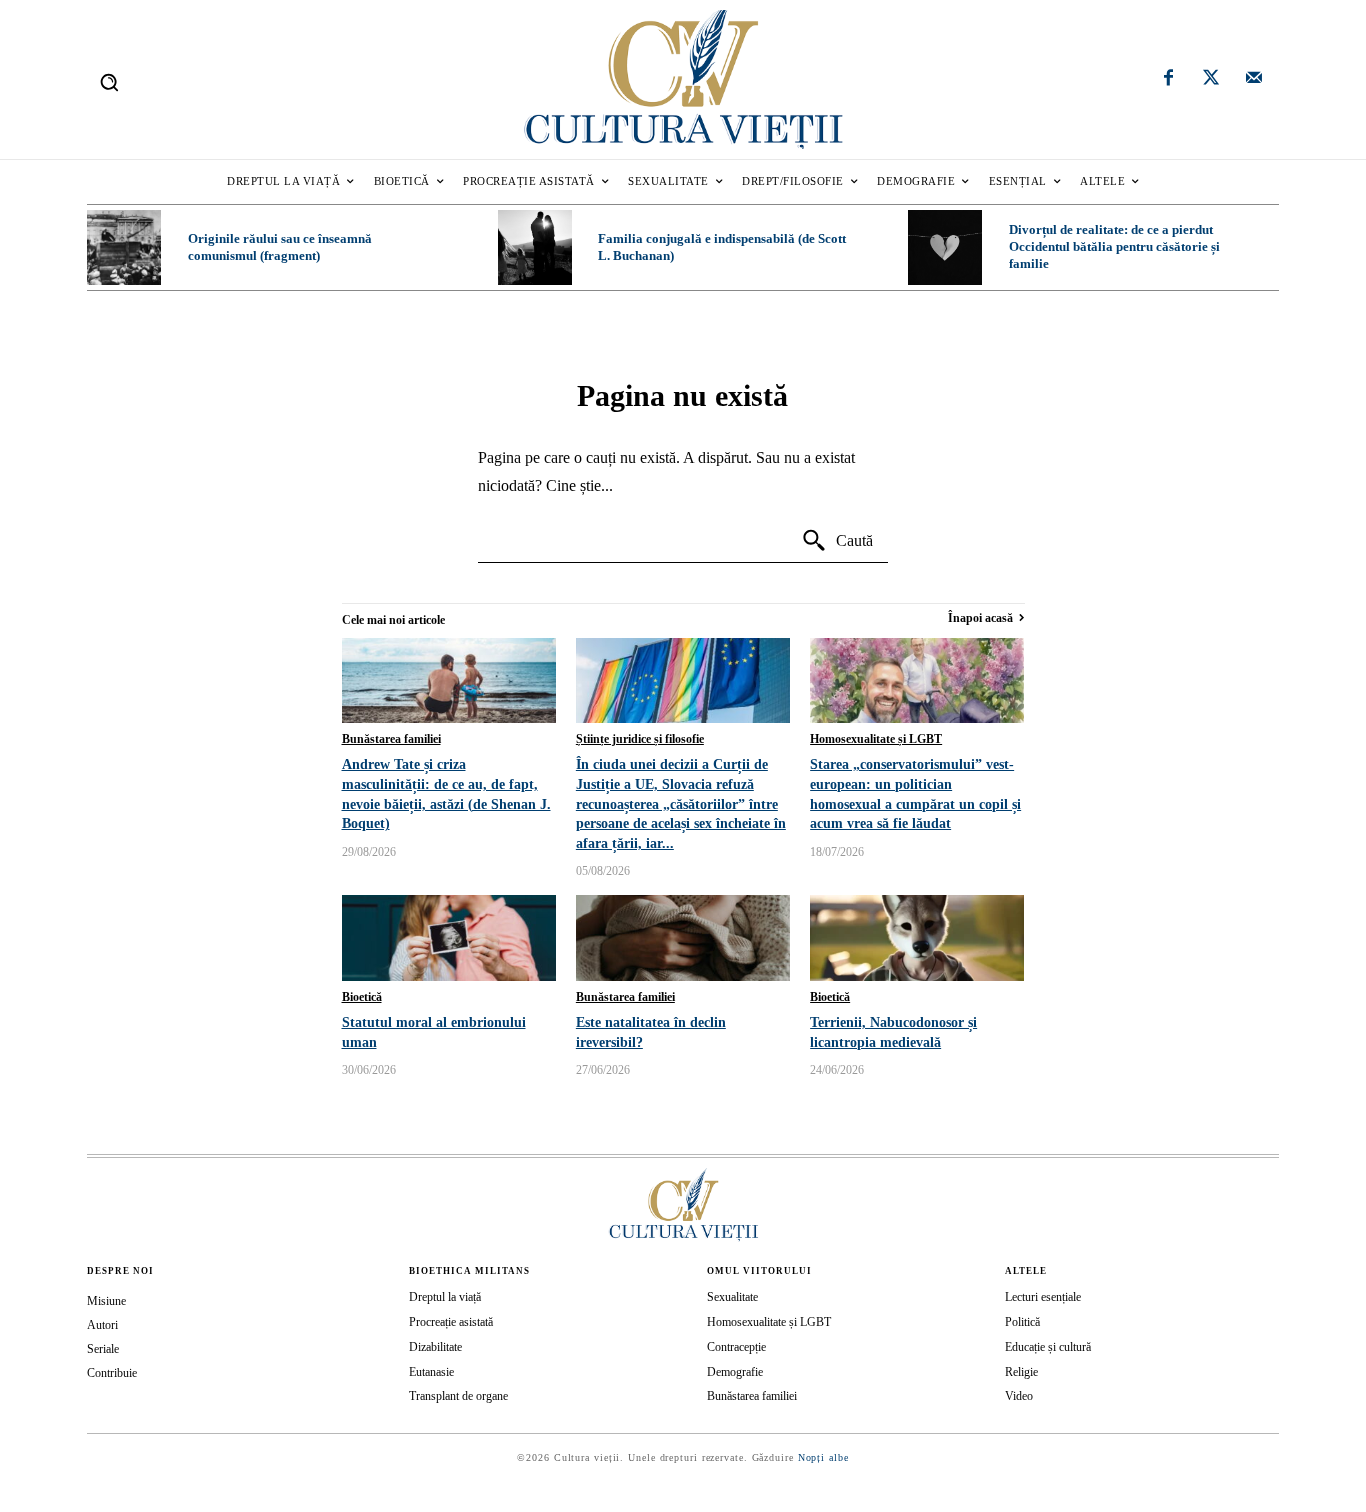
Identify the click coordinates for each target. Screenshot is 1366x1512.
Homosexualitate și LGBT (876, 739)
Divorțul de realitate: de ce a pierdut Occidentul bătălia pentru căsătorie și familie (1114, 246)
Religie (1021, 1372)
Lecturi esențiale (1043, 1297)
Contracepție (736, 1347)
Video (1019, 1396)
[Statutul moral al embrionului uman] (449, 938)
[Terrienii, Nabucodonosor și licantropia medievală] (917, 938)
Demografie (735, 1372)
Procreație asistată (451, 1322)
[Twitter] (1211, 80)
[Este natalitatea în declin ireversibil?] (683, 938)
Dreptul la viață (445, 1297)
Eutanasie (431, 1372)
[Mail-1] (1254, 80)
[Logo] (682, 79)
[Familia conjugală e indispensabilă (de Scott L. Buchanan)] (535, 247)
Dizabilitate (435, 1347)
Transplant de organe (458, 1396)
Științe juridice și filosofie (640, 739)
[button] (109, 82)
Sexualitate (732, 1297)
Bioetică (362, 997)
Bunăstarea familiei (391, 739)
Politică (1022, 1322)
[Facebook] (1169, 80)
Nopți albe (823, 1457)
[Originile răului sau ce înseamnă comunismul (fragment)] (124, 247)
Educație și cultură (1048, 1347)
